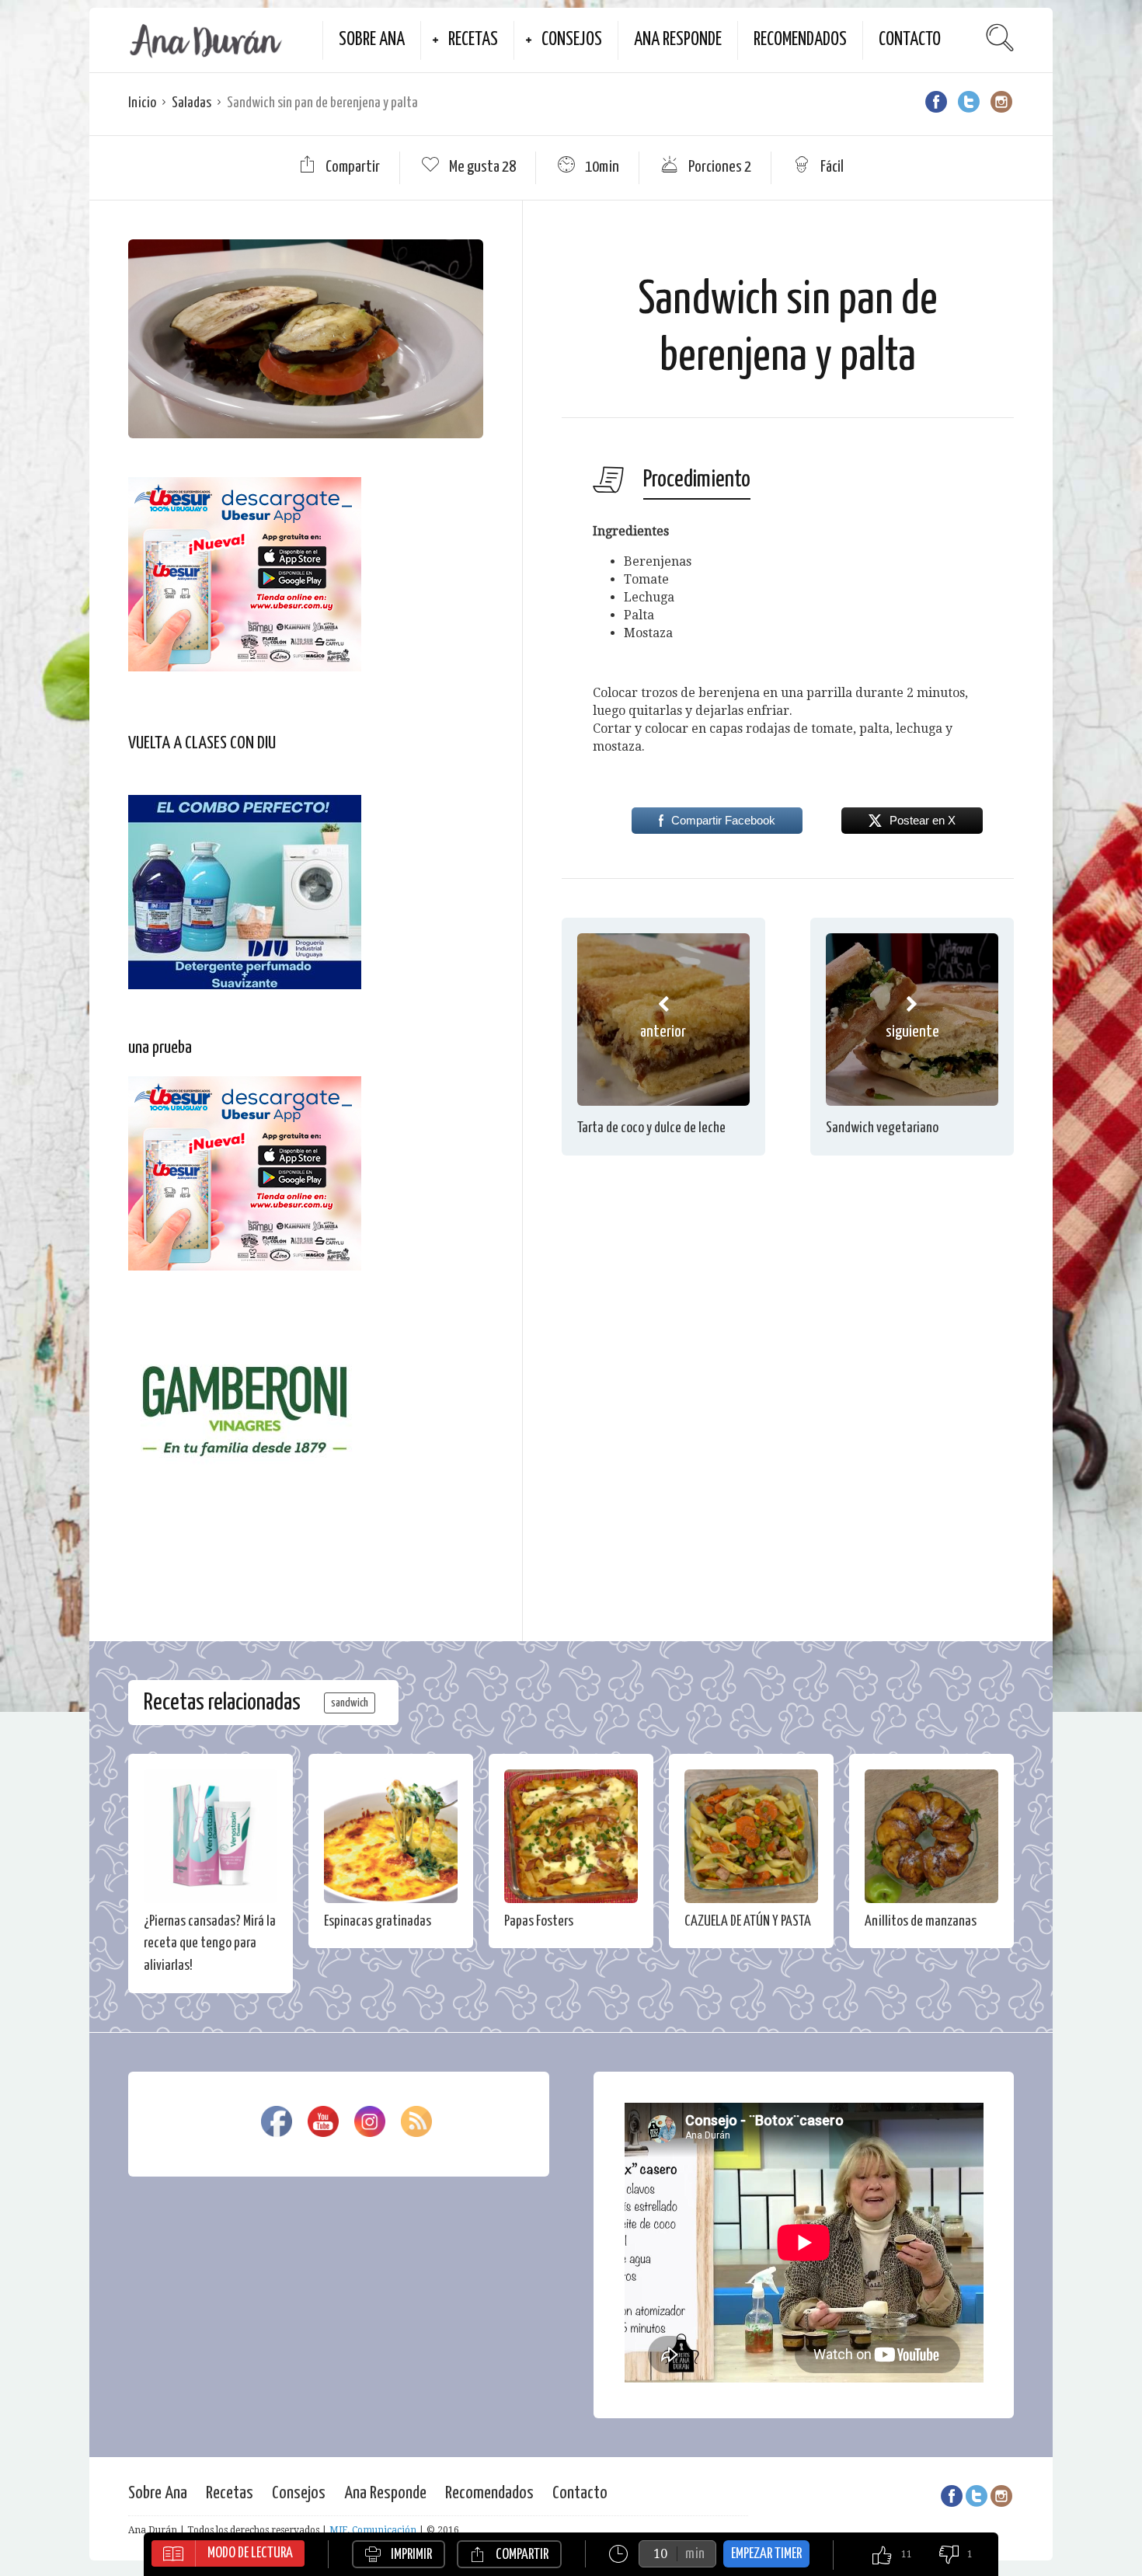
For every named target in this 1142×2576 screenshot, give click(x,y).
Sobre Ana (372, 40)
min (695, 2554)
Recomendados (800, 40)
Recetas (473, 40)
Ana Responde (678, 40)
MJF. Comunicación (373, 2530)
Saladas (191, 103)
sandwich (350, 1703)
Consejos (572, 40)
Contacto (910, 40)
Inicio (142, 103)
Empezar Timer (766, 2554)
